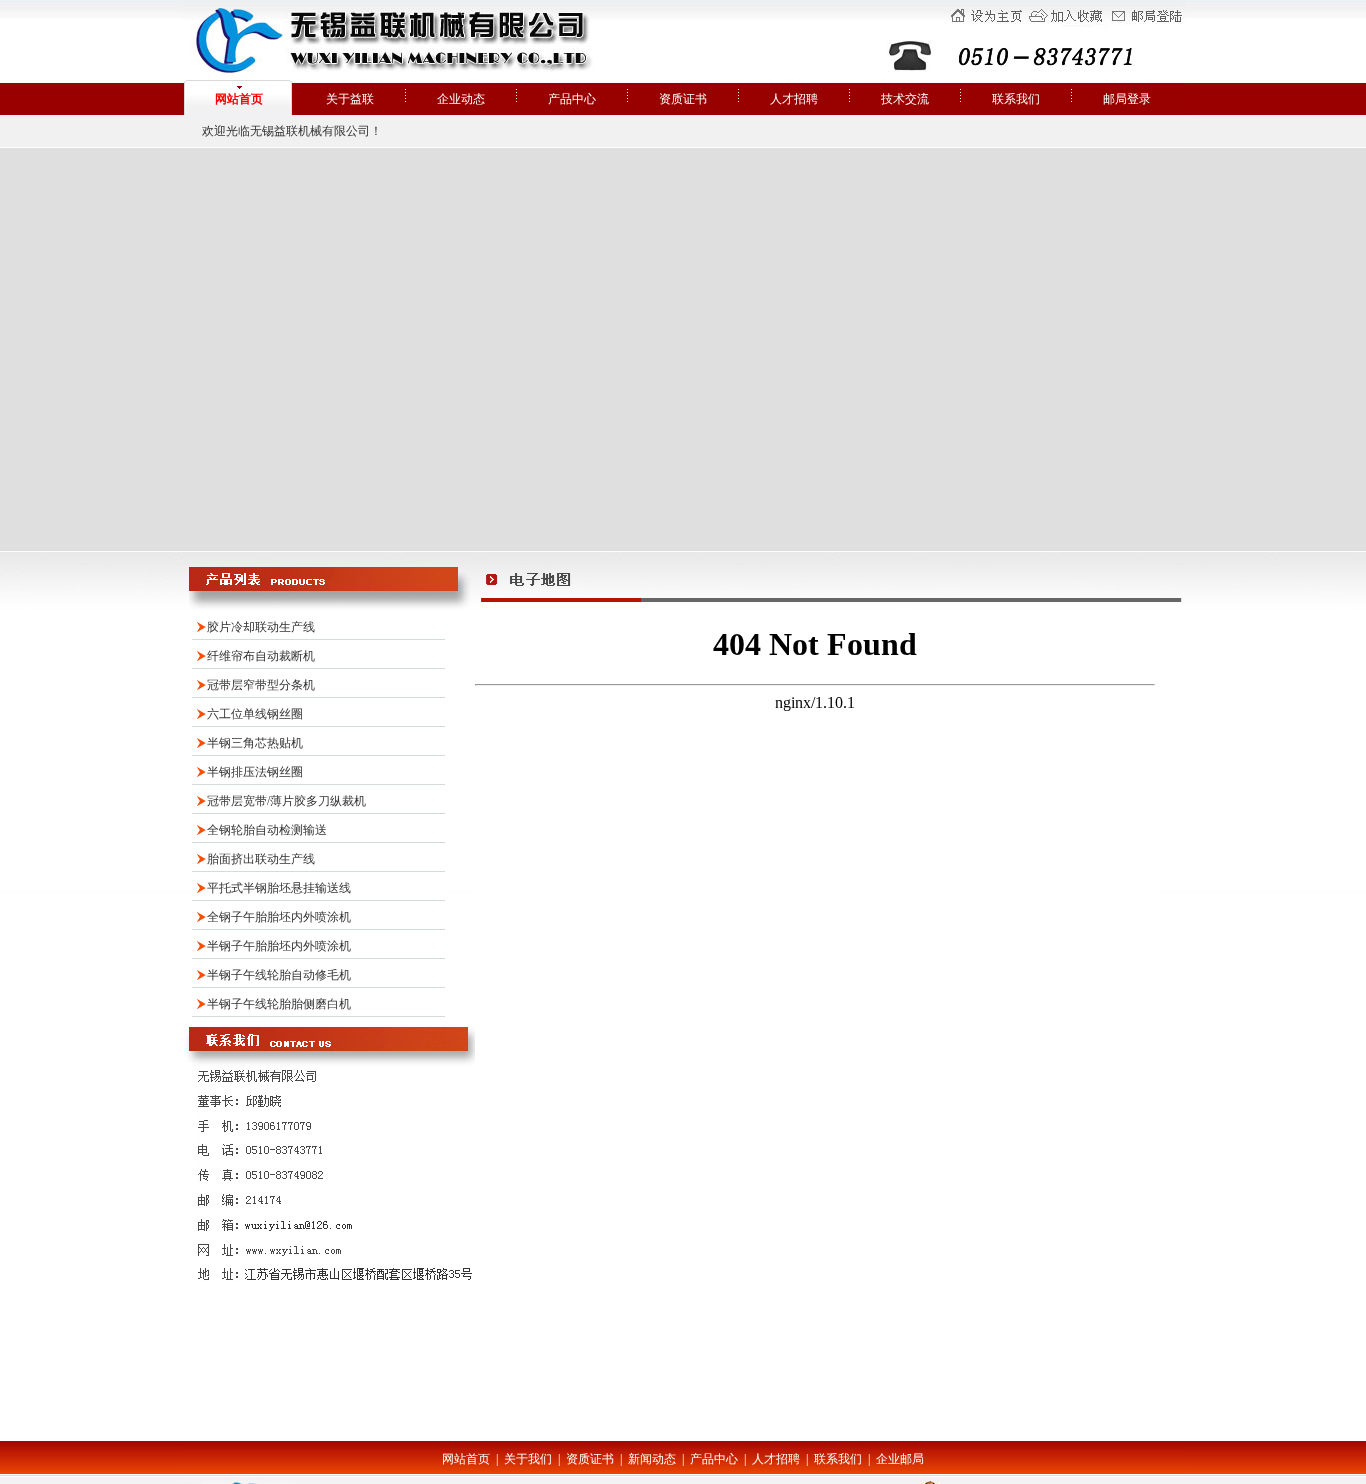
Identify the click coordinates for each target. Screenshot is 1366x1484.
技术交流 (905, 99)
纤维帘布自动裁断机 (261, 656)
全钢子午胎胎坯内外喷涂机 (279, 917)
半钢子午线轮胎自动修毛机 (279, 975)
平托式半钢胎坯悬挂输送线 (279, 888)
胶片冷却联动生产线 (261, 627)
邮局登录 (1127, 99)
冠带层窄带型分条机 (261, 685)
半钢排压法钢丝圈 (255, 772)
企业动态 (461, 99)
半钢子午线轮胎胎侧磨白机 (279, 1004)
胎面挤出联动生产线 (261, 859)
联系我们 (1016, 99)
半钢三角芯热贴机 (255, 743)
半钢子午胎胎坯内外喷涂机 (279, 946)
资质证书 (683, 99)
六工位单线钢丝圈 (255, 714)
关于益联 (350, 99)
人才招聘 (794, 99)
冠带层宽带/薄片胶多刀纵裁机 (286, 801)
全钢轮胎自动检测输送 (267, 830)
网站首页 (239, 99)
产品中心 (572, 99)
